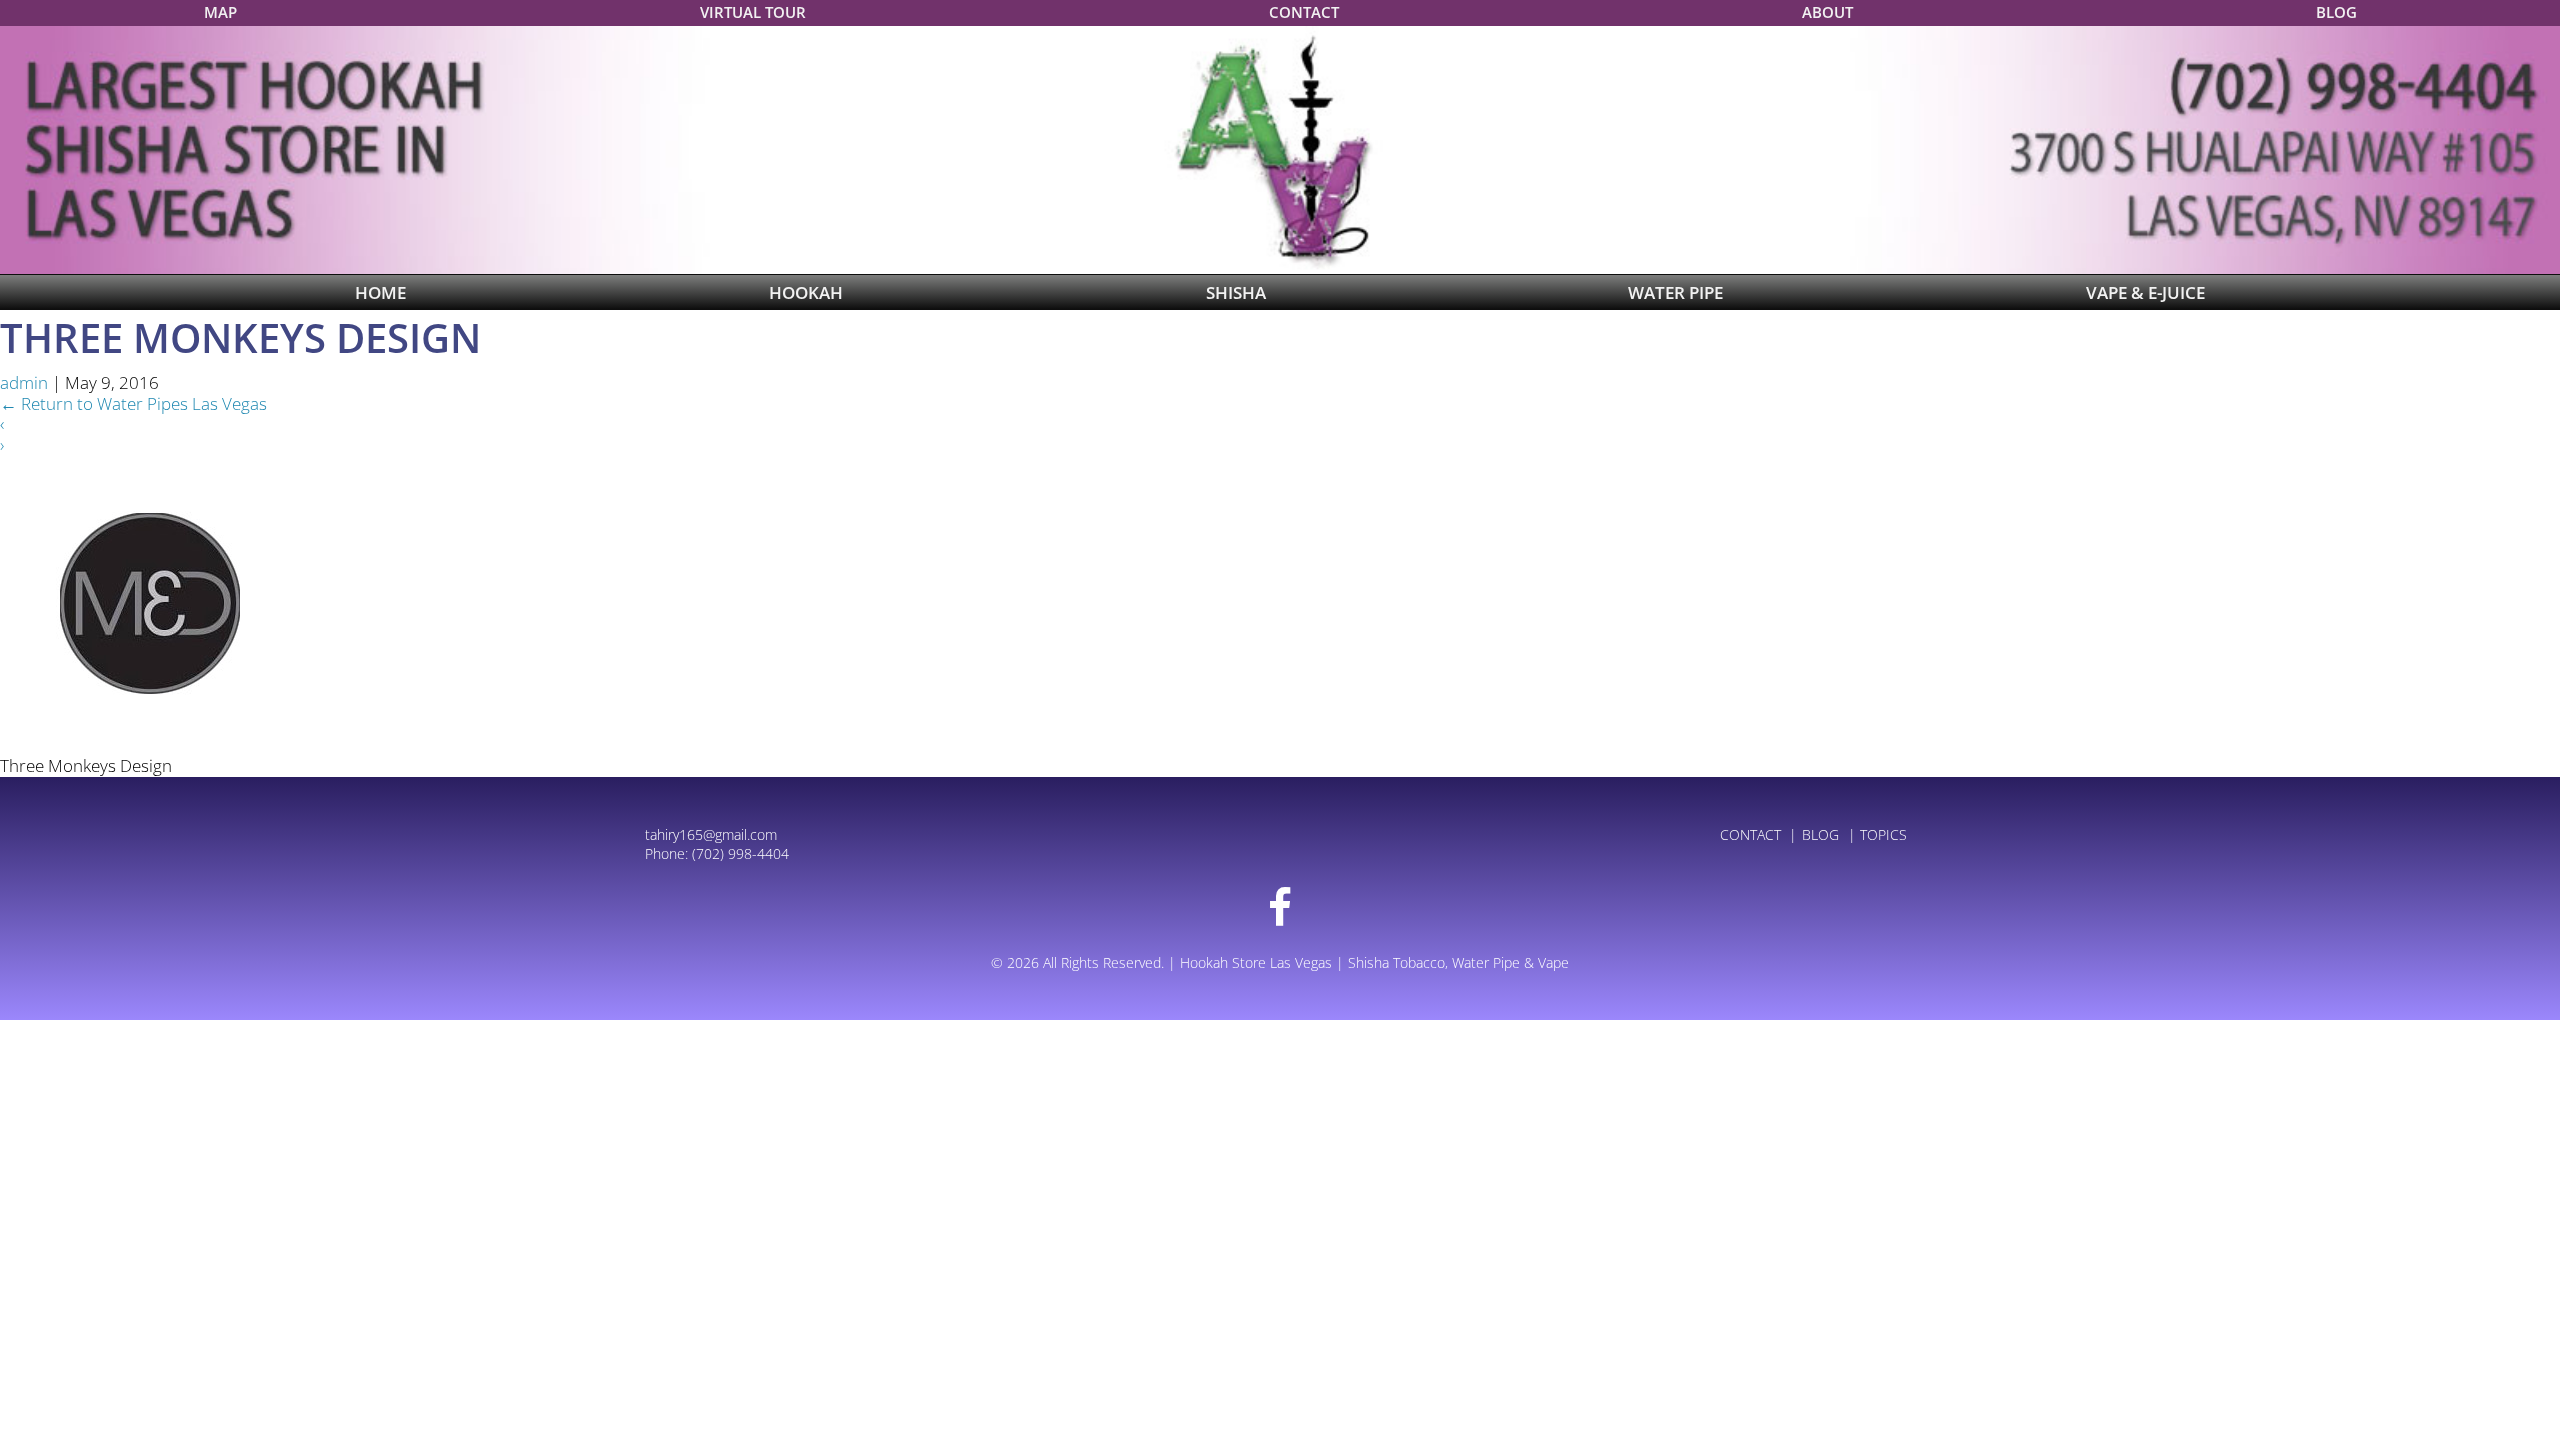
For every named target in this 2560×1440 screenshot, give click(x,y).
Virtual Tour (753, 12)
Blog (2336, 12)
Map (220, 12)
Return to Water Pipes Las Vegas (133, 403)
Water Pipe (1675, 292)
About (1827, 12)
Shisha (1236, 292)
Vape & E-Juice (2145, 292)
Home (380, 292)
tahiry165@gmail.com (711, 834)
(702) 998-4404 (740, 853)
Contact (1304, 12)
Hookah (806, 292)
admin (24, 382)
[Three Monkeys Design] (150, 603)
